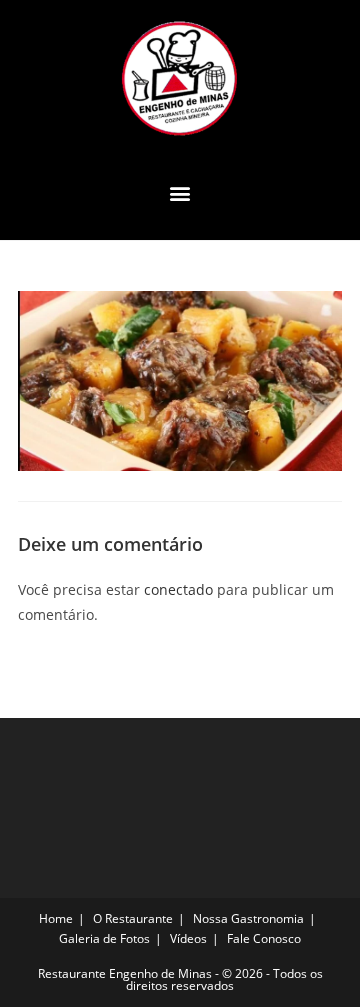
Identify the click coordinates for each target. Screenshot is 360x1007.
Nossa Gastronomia (248, 918)
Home (56, 918)
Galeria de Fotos (104, 938)
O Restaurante (133, 918)
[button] (180, 193)
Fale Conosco (264, 938)
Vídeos (188, 938)
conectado (178, 589)
